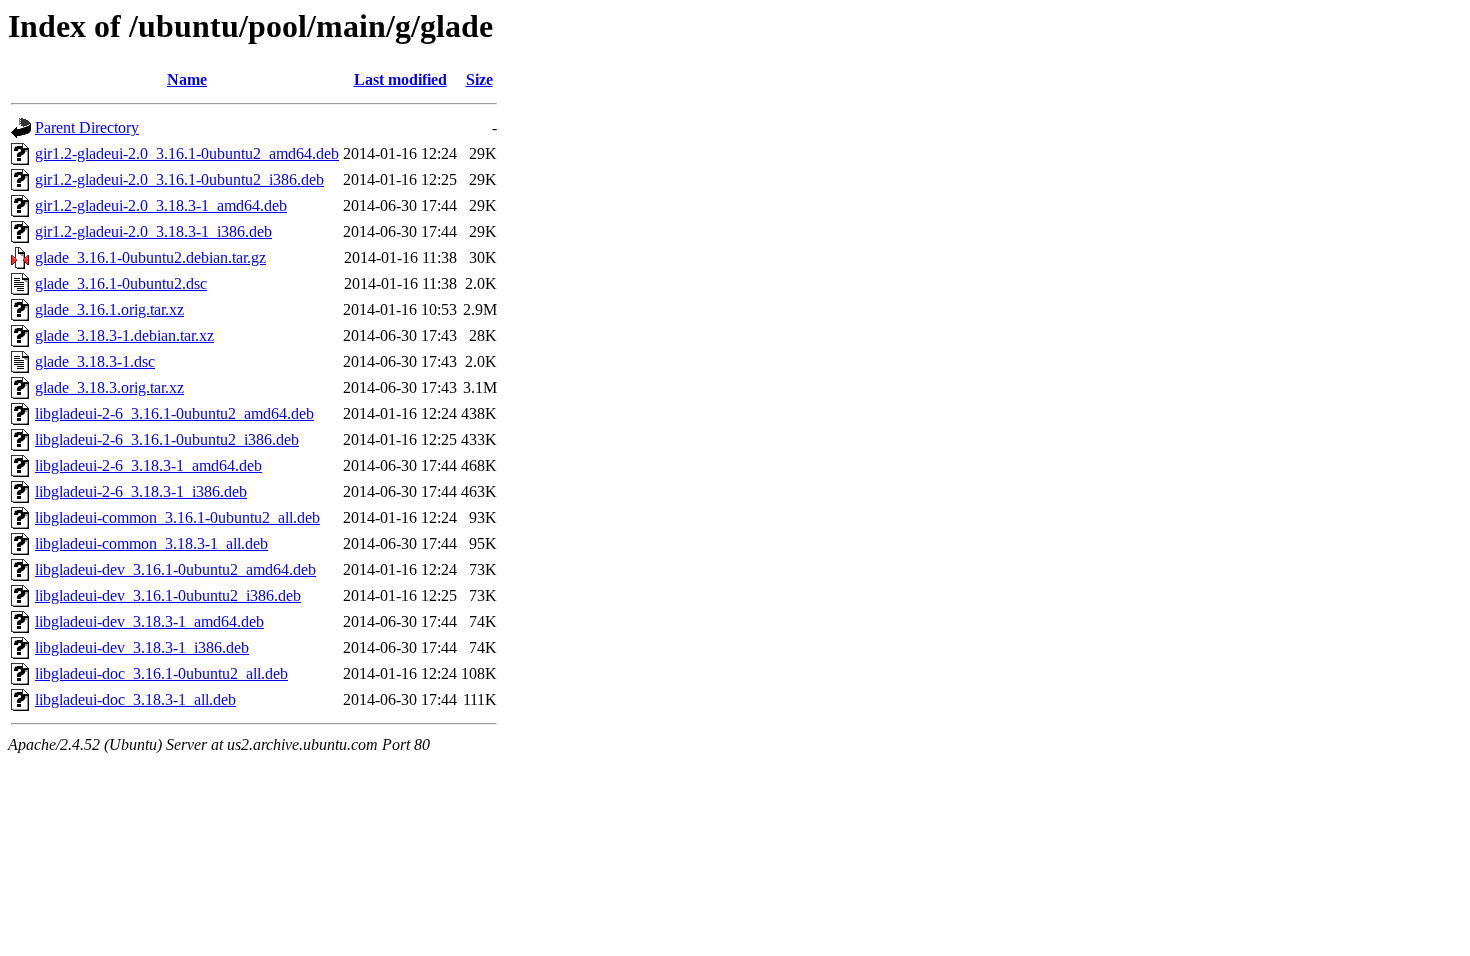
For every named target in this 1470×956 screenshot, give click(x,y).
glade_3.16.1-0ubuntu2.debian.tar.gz (150, 257)
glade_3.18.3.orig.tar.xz (109, 387)
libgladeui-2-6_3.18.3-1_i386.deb (141, 491)
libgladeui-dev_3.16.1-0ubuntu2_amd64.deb (175, 569)
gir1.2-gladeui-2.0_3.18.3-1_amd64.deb (161, 205)
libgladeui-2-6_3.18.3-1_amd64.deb (148, 465)
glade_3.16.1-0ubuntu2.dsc (121, 283)
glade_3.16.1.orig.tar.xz (109, 309)
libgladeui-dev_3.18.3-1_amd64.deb (149, 621)
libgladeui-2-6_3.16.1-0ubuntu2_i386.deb (167, 439)
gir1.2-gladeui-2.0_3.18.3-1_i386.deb (153, 231)
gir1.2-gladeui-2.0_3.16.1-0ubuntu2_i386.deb (179, 179)
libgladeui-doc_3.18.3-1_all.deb (135, 699)
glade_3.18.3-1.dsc (95, 361)
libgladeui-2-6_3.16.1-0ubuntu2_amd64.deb (174, 413)
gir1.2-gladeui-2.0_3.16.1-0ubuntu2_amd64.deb (187, 153)
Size (479, 79)
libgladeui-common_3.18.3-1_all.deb (151, 543)
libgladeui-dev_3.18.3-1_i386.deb (142, 647)
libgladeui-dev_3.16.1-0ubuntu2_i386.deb (168, 595)
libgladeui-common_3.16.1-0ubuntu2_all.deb (177, 517)
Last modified (400, 79)
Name (187, 79)
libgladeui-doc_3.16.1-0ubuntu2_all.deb (161, 673)
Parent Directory (87, 127)
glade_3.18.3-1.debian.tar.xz (124, 335)
